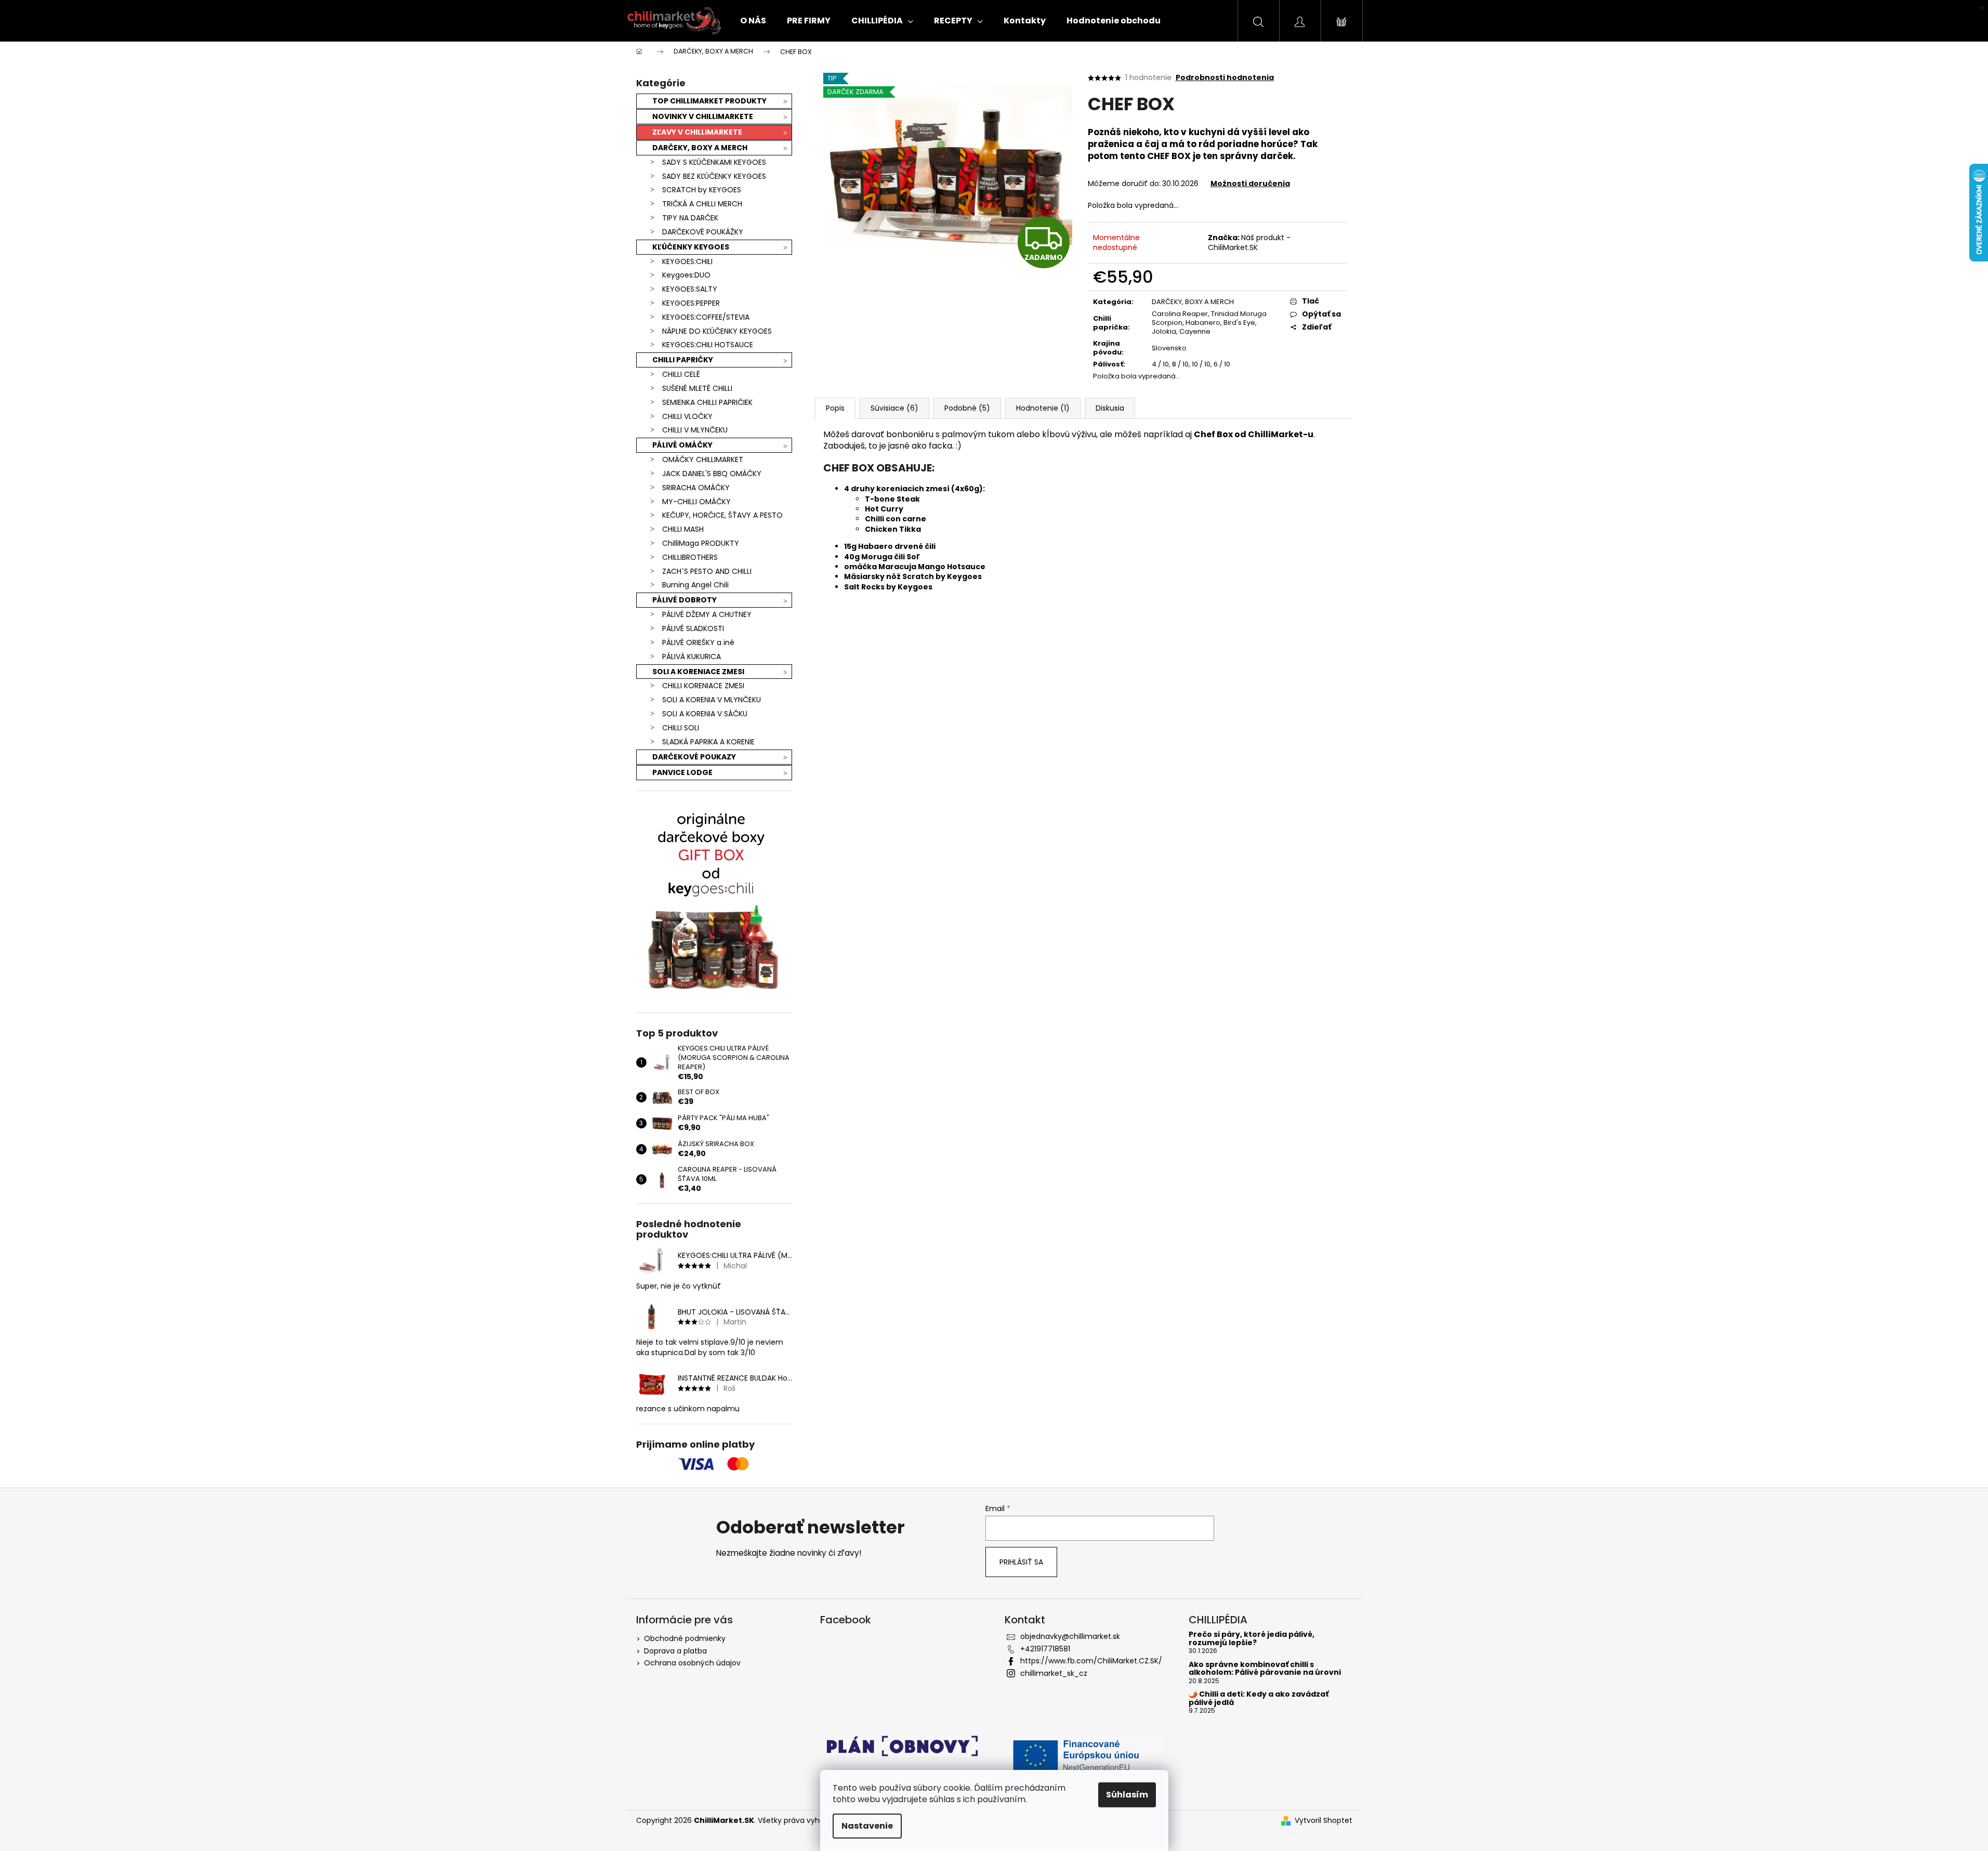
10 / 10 (1201, 364)
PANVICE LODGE (682, 772)
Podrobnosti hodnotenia (1225, 78)
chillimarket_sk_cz (1054, 1673)
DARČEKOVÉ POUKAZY (694, 757)
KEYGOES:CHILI (687, 261)
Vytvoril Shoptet (1324, 1821)
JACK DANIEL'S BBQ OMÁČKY (712, 474)
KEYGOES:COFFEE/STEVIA (706, 317)
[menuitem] (753, 21)
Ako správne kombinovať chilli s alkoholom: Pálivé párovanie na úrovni (1265, 1669)
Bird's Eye (1239, 323)
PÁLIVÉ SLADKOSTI (693, 628)
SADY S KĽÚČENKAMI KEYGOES (714, 162)
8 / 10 (1180, 364)
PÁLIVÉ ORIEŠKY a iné (698, 642)
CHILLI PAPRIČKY (683, 360)
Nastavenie (867, 1826)
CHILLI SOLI (681, 728)
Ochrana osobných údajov (692, 1663)
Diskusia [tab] (1110, 408)
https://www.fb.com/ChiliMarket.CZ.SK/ (1091, 1661)
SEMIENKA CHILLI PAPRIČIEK (707, 402)
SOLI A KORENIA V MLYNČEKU (712, 700)
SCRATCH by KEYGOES (702, 190)
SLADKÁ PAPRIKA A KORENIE (708, 742)
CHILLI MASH (683, 529)
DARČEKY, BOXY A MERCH (700, 148)
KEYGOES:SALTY (690, 289)
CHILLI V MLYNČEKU (695, 430)
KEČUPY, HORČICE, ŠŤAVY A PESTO (722, 515)
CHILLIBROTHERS (690, 557)
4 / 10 (1160, 364)
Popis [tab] (835, 408)
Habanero (1203, 323)
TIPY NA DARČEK (690, 218)
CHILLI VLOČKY (687, 416)
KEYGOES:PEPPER (691, 303)
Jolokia (1164, 331)
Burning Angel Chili (695, 585)
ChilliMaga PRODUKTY (701, 543)
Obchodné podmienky (685, 1638)
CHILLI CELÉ (681, 374)
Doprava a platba (675, 1651)
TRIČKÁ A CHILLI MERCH (702, 204)
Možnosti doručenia (1250, 183)
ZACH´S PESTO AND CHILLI (707, 571)
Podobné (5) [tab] (967, 408)
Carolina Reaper (1180, 314)
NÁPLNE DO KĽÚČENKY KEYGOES (717, 331)
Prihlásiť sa (1021, 1562)
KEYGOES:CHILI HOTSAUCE (708, 345)
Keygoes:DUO (686, 275)
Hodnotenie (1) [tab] (1043, 408)
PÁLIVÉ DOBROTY (684, 600)
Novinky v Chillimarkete (703, 116)
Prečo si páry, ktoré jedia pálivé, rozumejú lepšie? (1252, 1639)
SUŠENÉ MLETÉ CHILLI (697, 388)
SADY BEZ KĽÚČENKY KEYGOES (714, 176)
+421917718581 (1045, 1649)
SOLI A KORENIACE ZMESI (698, 672)
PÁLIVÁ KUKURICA (692, 657)
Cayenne (1195, 331)
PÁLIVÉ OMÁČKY (682, 445)
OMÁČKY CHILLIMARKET (703, 460)
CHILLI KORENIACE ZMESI (703, 686)
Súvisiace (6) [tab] (894, 408)
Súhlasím (1127, 1795)
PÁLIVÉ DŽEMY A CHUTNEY (707, 614)
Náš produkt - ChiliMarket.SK (1249, 242)
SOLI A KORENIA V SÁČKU (705, 714)
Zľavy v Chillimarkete (697, 132)
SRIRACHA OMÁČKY (696, 488)
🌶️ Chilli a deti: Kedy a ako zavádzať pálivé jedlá (1259, 1698)
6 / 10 (1222, 364)
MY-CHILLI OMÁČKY (696, 502)
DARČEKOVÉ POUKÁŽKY (703, 232)
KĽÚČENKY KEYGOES (691, 247)
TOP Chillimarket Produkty (709, 101)
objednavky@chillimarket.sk (1070, 1636)
